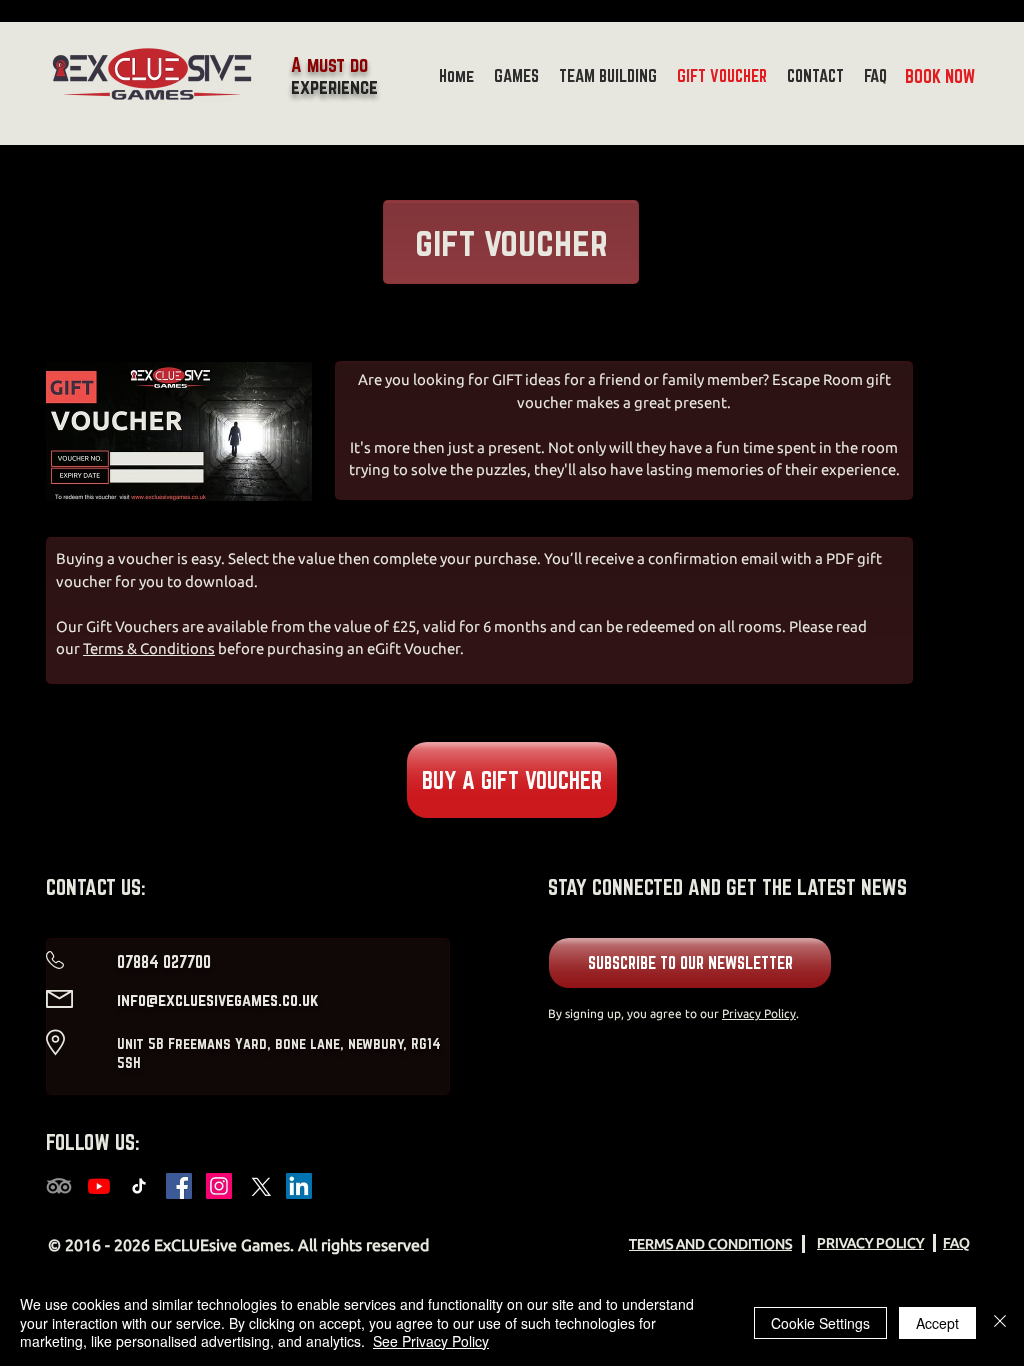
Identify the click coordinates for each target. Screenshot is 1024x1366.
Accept (937, 1323)
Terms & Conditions (149, 648)
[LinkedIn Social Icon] (299, 1186)
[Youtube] (99, 1186)
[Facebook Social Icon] (179, 1186)
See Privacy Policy (431, 1341)
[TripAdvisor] (59, 1186)
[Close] (1000, 1322)
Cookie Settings (820, 1323)
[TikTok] (139, 1186)
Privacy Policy (759, 1013)
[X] (259, 1186)
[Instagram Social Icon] (219, 1186)
